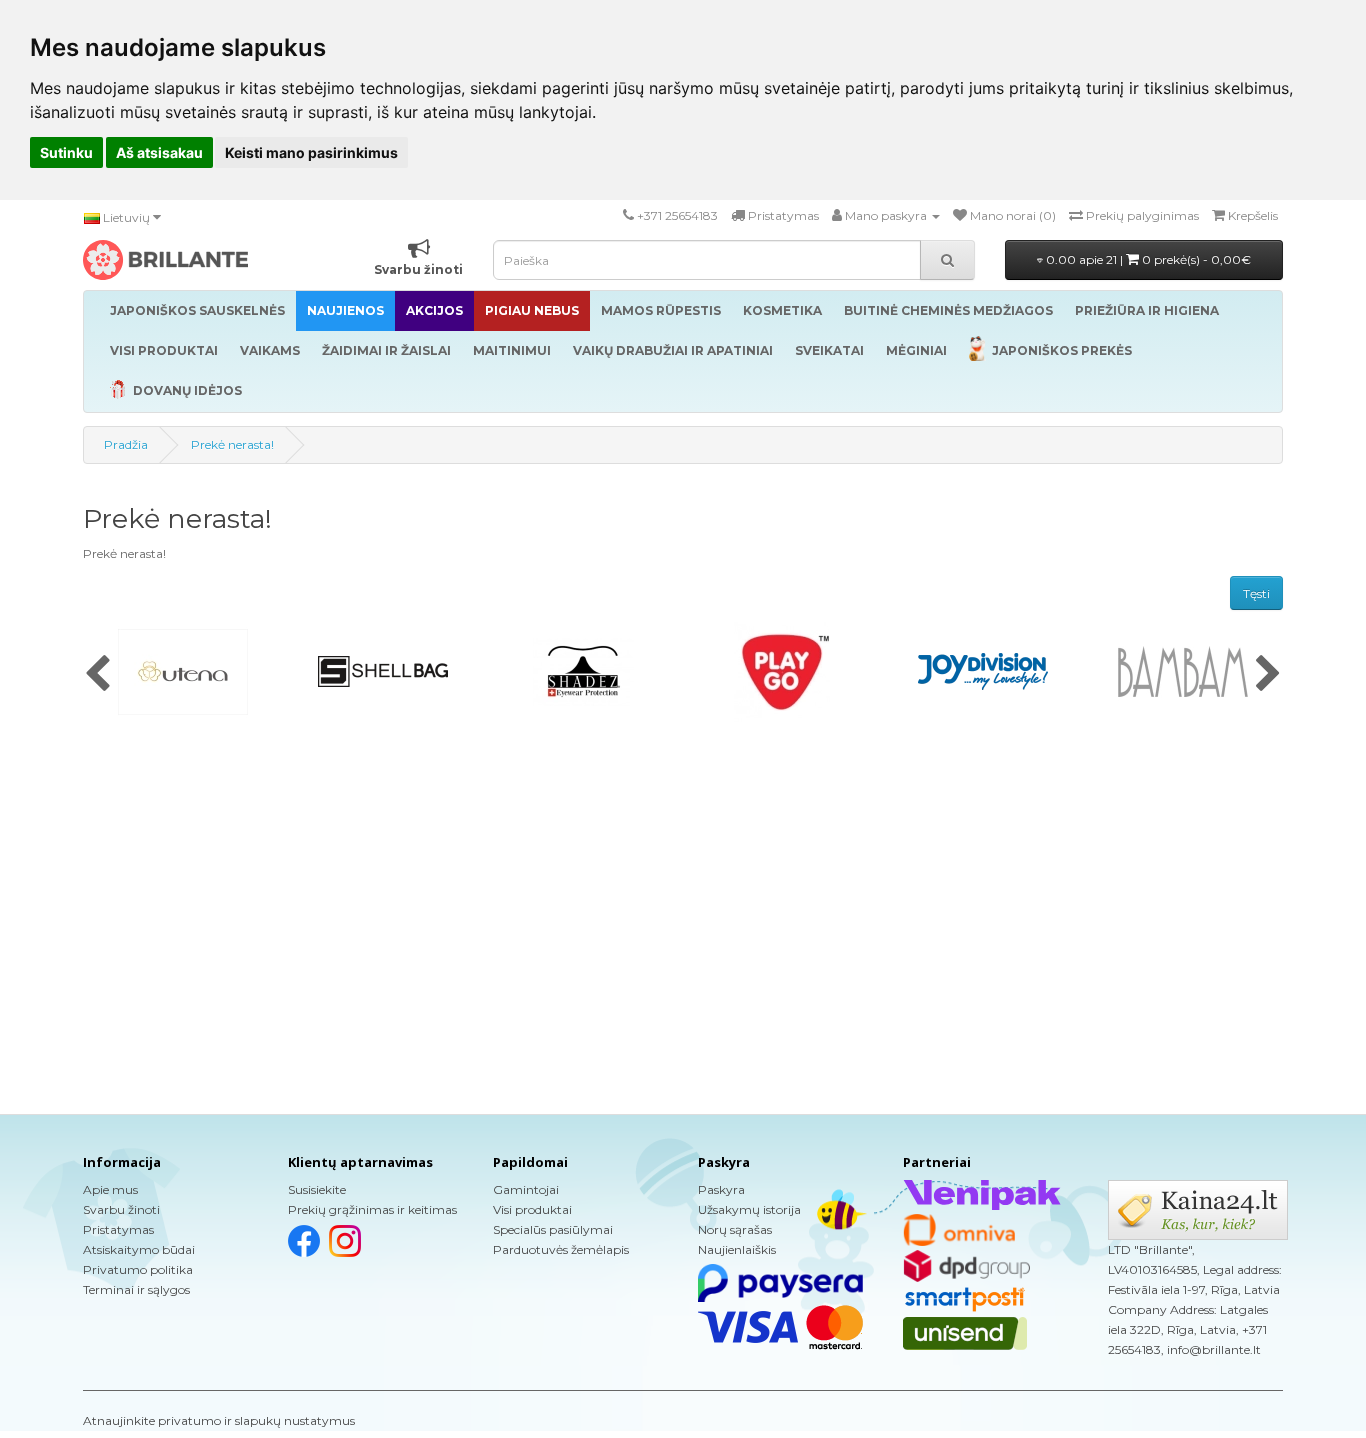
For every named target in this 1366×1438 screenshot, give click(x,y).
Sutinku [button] (66, 152)
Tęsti (1256, 593)
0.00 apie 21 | (1147, 259)
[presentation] (97, 675)
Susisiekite (317, 1189)
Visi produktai (532, 1209)
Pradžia (126, 444)
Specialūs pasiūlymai (553, 1229)
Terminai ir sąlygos (136, 1289)
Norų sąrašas (735, 1229)
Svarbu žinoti (121, 1209)
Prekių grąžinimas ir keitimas (372, 1209)
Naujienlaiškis (737, 1249)
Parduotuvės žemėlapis (561, 1249)
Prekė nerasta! (232, 444)
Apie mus (110, 1189)
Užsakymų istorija (749, 1209)
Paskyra (721, 1189)
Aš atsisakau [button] (159, 152)
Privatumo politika (138, 1269)
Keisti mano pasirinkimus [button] (311, 152)
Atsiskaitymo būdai (139, 1249)
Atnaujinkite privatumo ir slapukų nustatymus (219, 1420)
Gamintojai (526, 1189)
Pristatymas (118, 1229)
